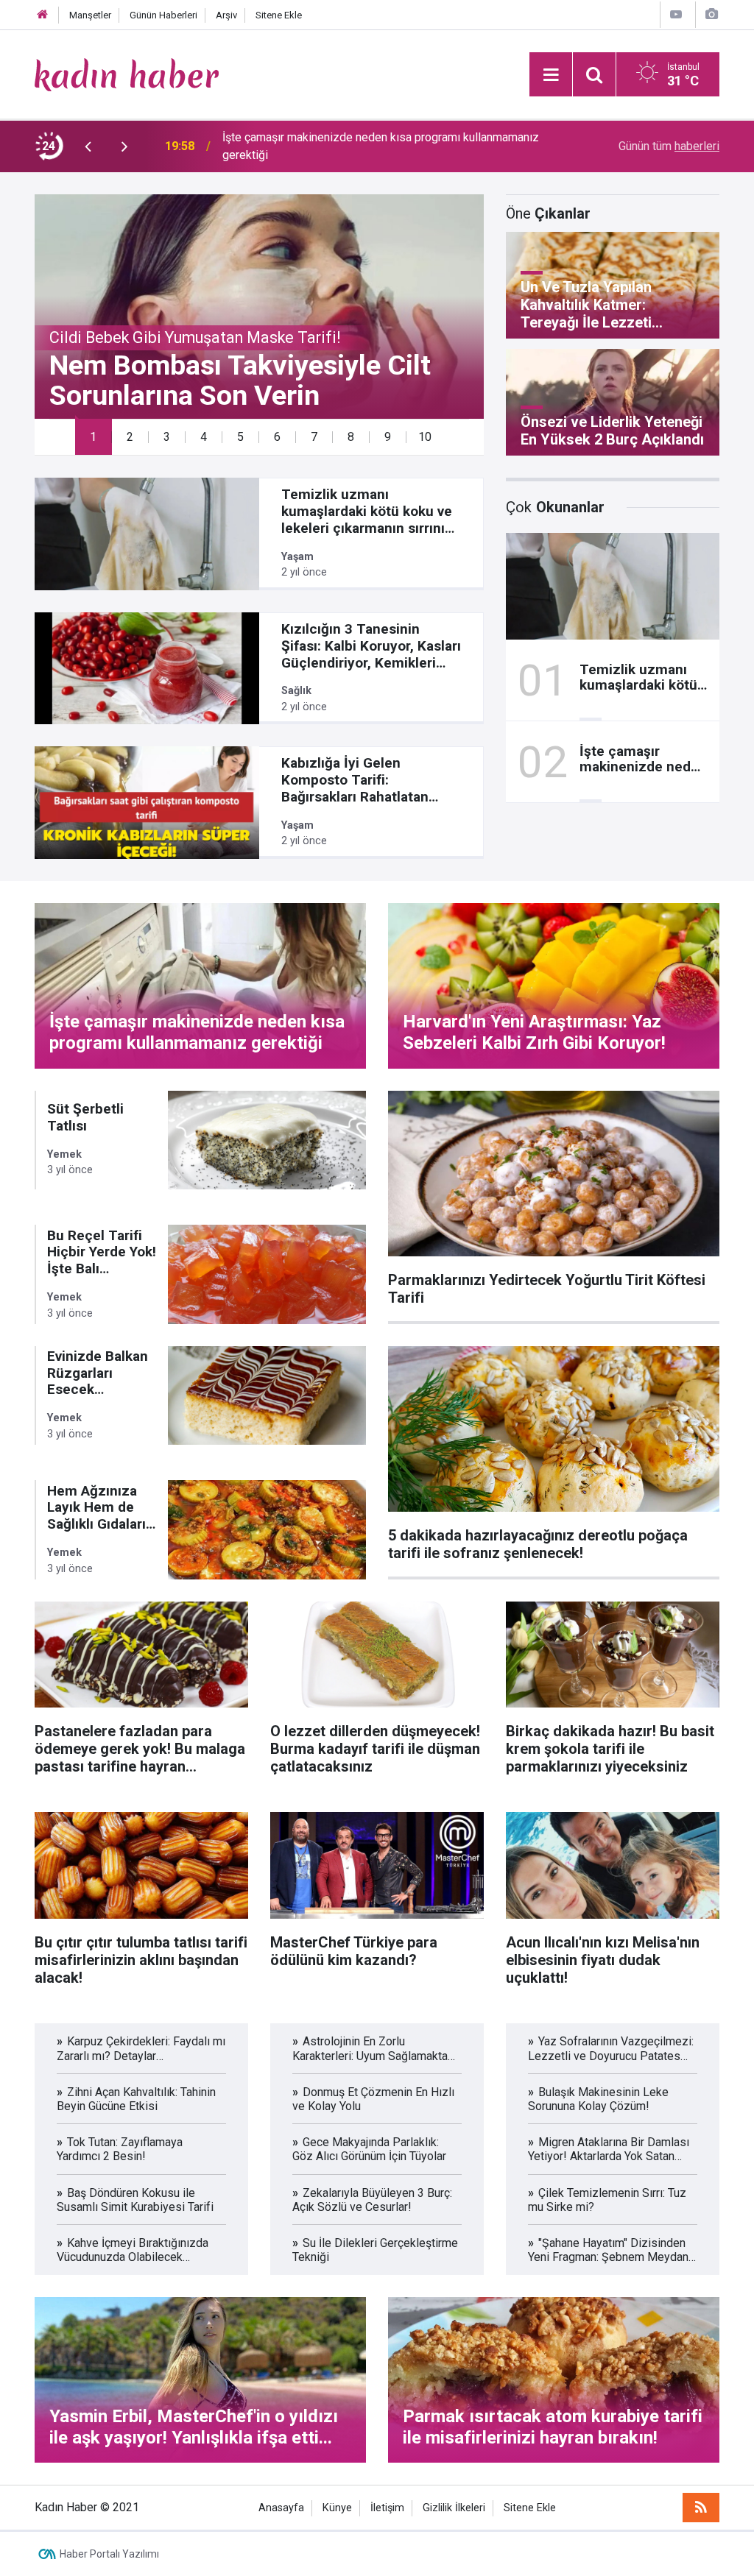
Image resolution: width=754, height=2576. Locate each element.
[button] (94, 437)
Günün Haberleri (163, 15)
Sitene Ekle (279, 15)
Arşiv (226, 15)
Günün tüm (669, 146)
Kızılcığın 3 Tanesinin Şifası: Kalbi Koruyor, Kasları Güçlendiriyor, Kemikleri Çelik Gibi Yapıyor (385, 146)
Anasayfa (281, 2508)
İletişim (387, 2508)
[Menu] (551, 75)
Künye (337, 2508)
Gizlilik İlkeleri (454, 2508)
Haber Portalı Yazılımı (109, 2554)
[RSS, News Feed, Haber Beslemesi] (701, 2508)
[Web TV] (676, 14)
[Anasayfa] (43, 15)
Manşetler (90, 15)
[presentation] (88, 146)
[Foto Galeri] (711, 14)
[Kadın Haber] (127, 73)
